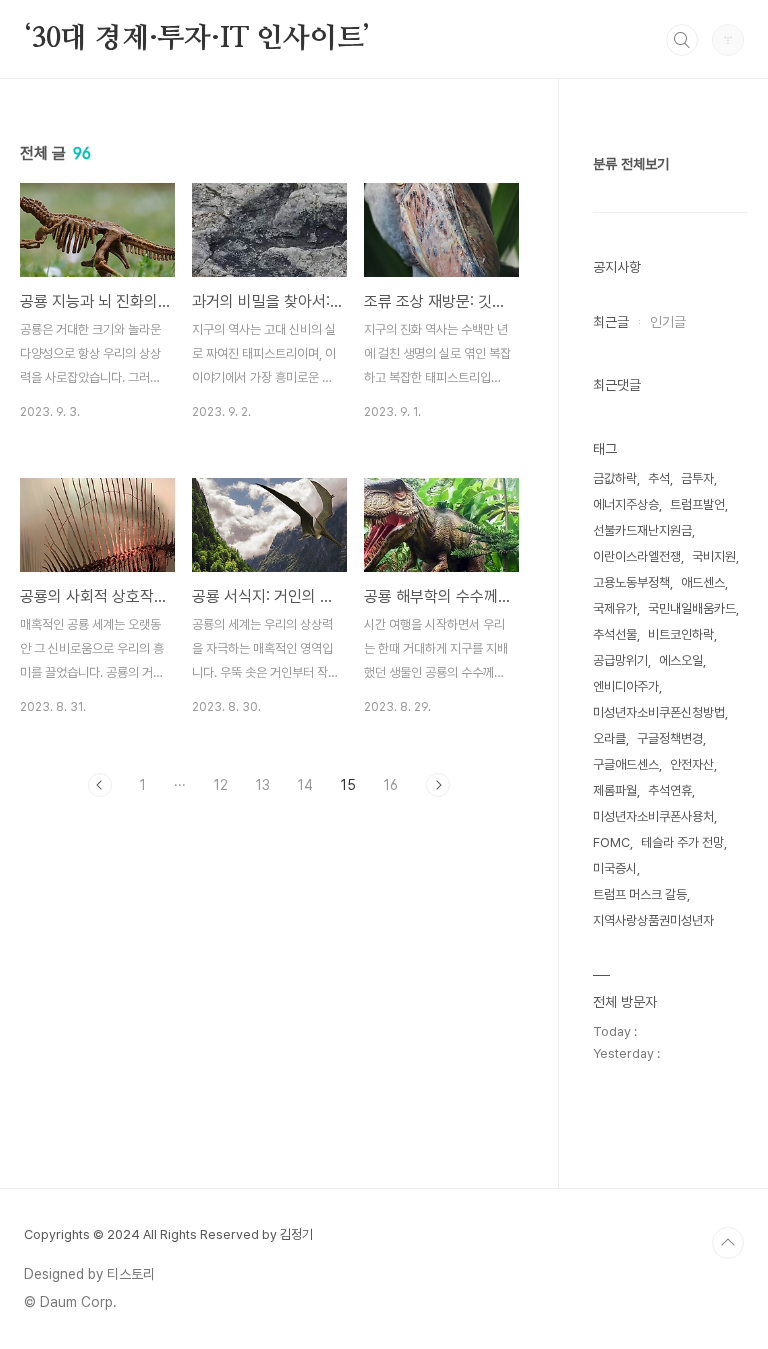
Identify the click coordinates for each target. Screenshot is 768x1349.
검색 (682, 40)
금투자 (697, 478)
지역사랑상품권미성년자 (653, 920)
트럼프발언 (697, 504)
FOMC (611, 842)
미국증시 (615, 868)
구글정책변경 (670, 738)
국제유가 (615, 608)
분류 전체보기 (631, 164)
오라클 (609, 738)
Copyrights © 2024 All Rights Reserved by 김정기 (168, 1234)
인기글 (668, 322)
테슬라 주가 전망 (682, 842)
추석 (659, 478)
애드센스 (703, 582)
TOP (728, 1243)
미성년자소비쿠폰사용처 (653, 816)
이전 (100, 785)
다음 (438, 785)
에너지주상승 (626, 504)
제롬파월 (615, 790)
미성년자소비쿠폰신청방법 (659, 712)
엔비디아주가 (626, 686)
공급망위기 (620, 660)
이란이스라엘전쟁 (637, 556)
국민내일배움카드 (692, 608)
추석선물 (615, 634)
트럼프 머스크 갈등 (640, 894)
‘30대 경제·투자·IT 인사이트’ (197, 39)
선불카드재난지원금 (642, 530)
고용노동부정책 (631, 582)
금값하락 (615, 478)
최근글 (611, 322)
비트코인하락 (681, 634)
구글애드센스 (626, 764)
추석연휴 (670, 790)
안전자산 (692, 764)
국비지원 (714, 556)
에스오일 (681, 660)
